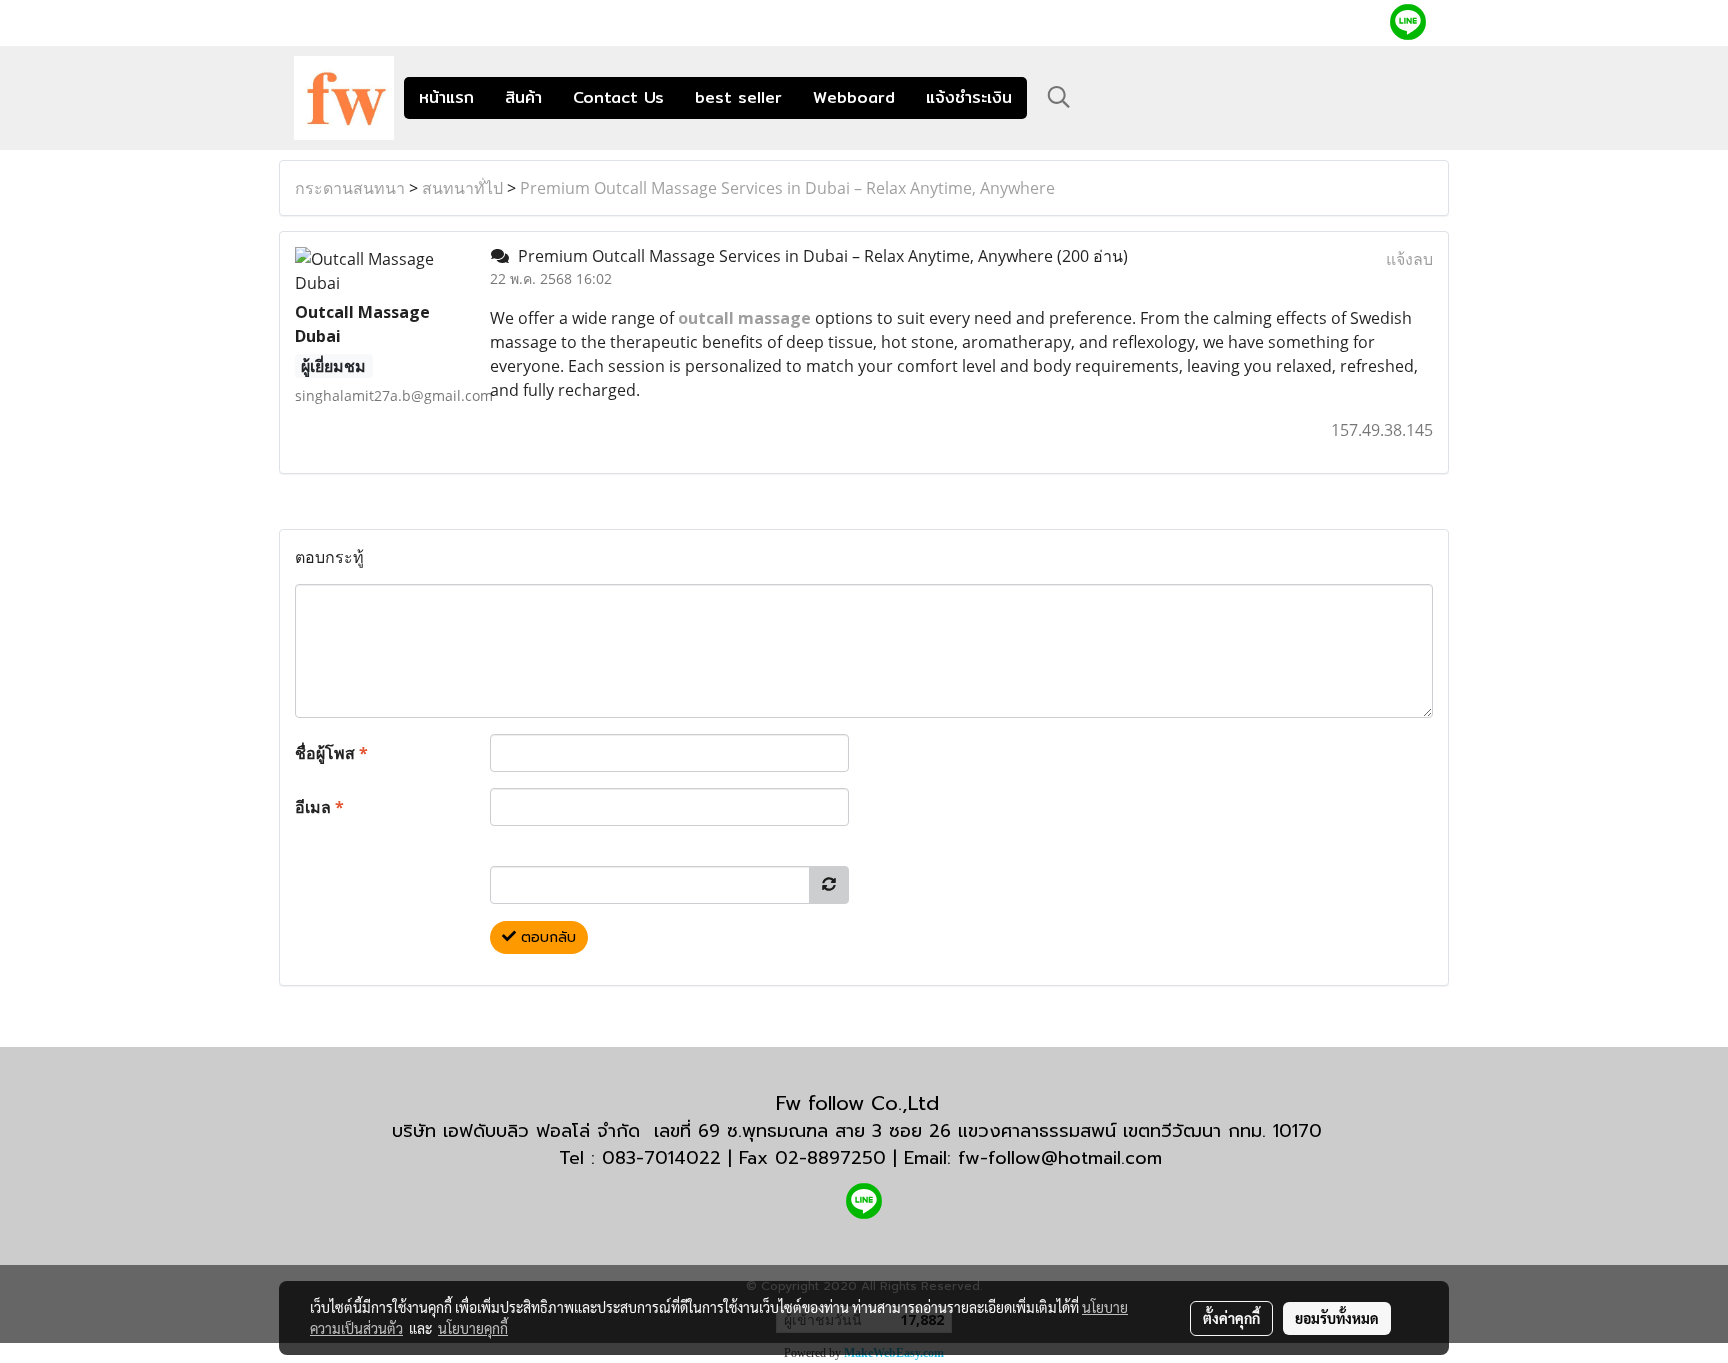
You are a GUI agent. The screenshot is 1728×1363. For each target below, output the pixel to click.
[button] (1059, 97)
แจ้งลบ (1409, 259)
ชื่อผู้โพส (331, 753)
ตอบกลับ (546, 937)
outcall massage (744, 318)
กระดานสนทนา (350, 188)
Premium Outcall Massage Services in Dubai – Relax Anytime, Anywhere (787, 188)
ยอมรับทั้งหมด (1337, 1318)
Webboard (854, 97)
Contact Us (618, 97)
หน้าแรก (446, 97)
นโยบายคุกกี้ (473, 1328)
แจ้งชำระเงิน (969, 97)
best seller (738, 97)
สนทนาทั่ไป (462, 188)
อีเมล (319, 807)
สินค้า (523, 97)
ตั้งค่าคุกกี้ (1231, 1318)
